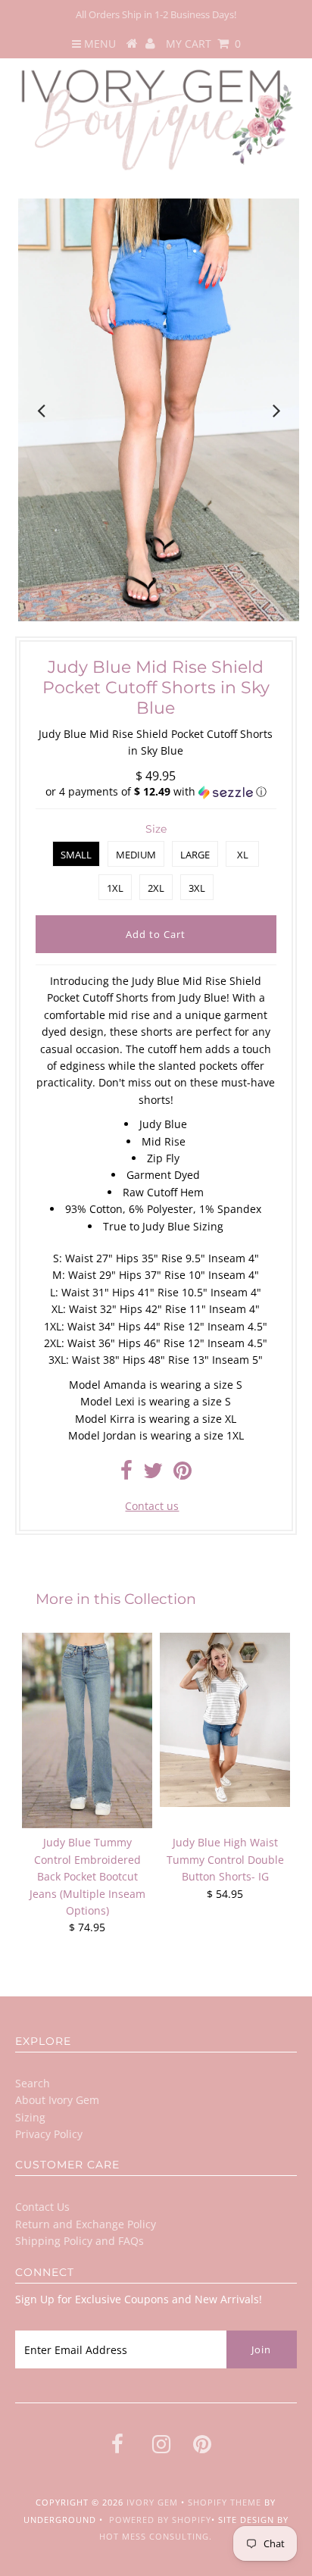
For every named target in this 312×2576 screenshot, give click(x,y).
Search (33, 2083)
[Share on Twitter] (153, 1474)
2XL (156, 888)
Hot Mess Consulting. (156, 2536)
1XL (115, 888)
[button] (156, 792)
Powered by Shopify (160, 2520)
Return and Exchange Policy (86, 2224)
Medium (136, 855)
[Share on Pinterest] (183, 1474)
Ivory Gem (152, 2502)
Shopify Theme (225, 2502)
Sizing (30, 2117)
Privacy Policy (49, 2134)
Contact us (152, 1506)
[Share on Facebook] (126, 1474)
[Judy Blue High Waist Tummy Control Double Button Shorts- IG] (225, 1719)
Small (76, 855)
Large (195, 855)
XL (243, 855)
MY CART (203, 44)
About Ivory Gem (57, 2100)
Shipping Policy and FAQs (80, 2241)
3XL (197, 888)
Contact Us (42, 2207)
